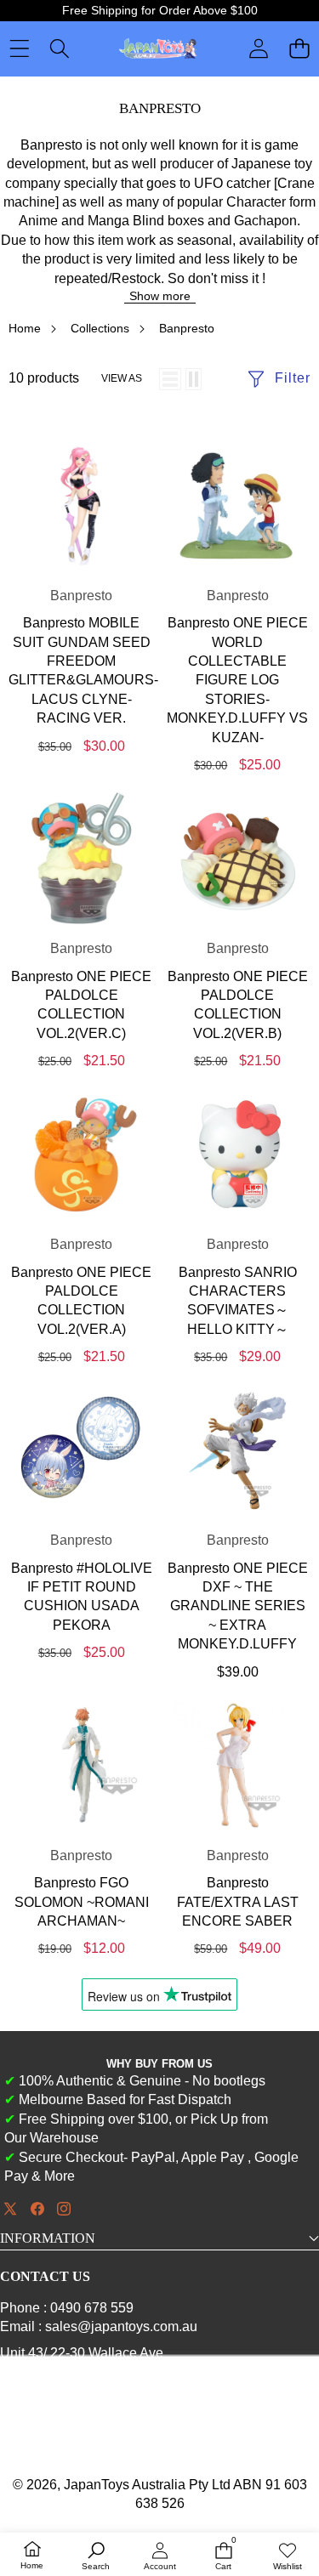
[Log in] (259, 48)
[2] (194, 379)
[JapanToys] (159, 49)
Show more (160, 296)
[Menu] (19, 49)
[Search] (59, 49)
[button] (299, 49)
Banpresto (81, 596)
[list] (170, 379)
